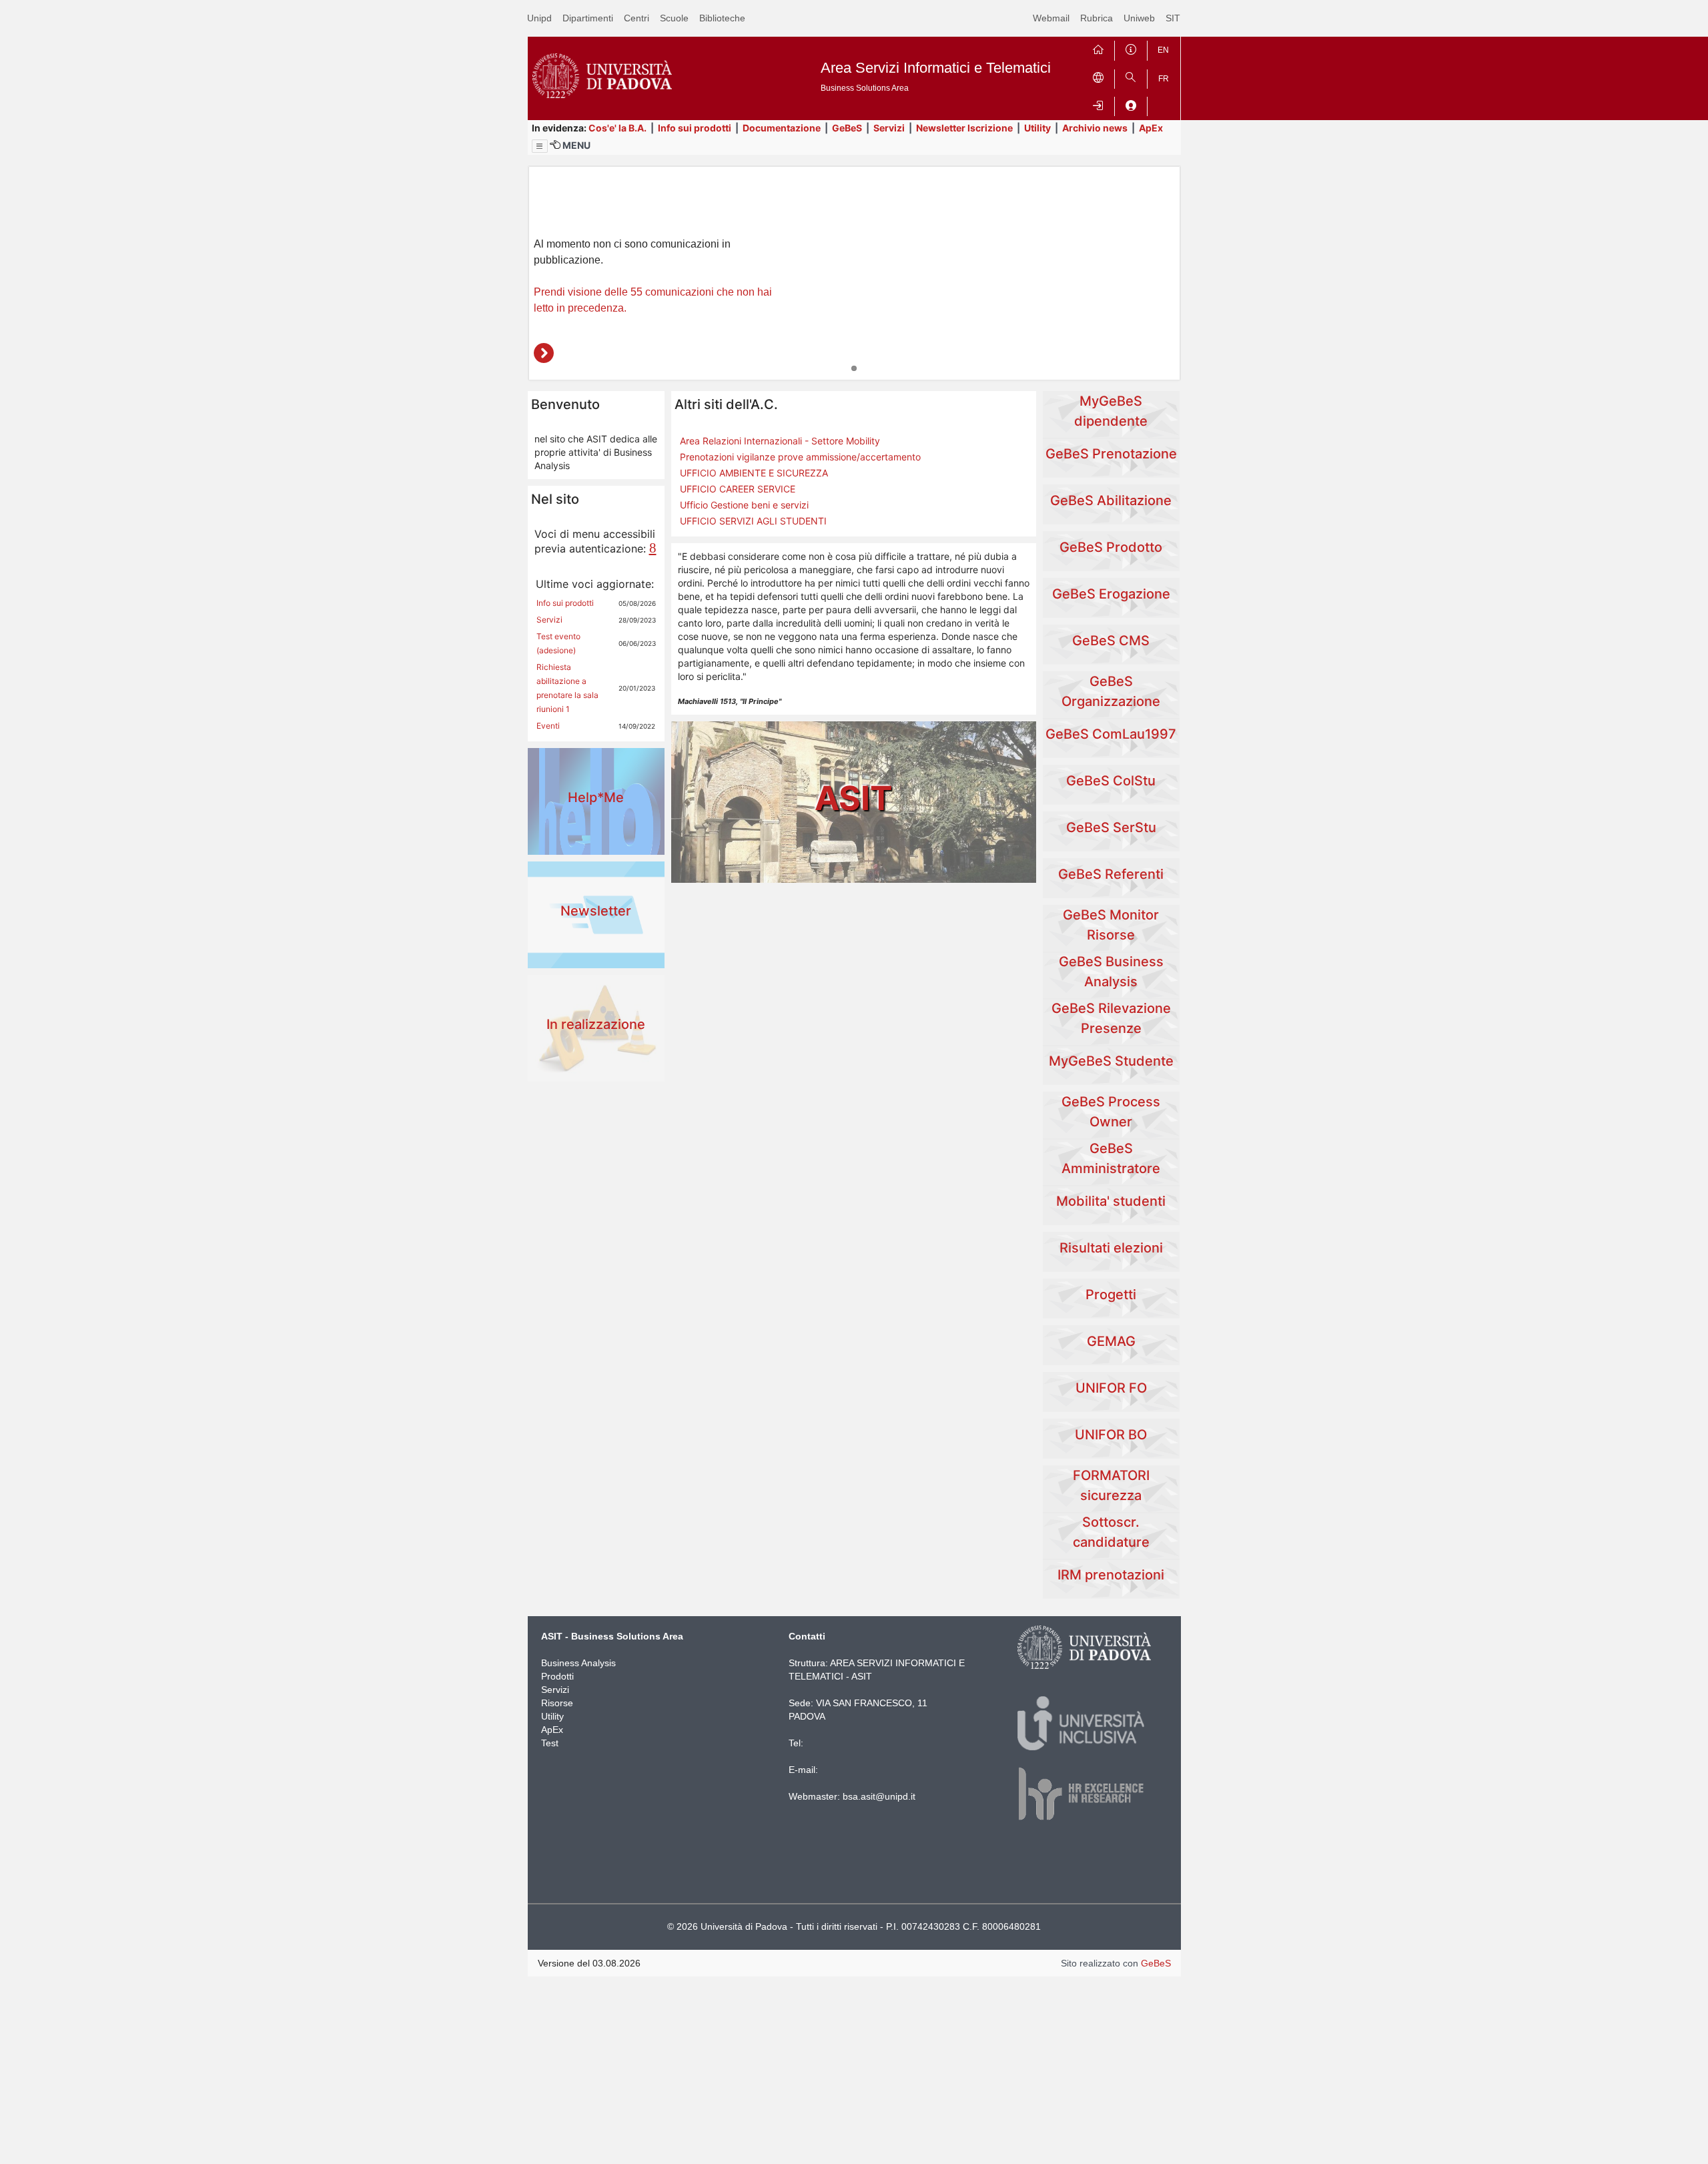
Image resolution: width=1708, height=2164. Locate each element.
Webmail (1051, 18)
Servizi (889, 128)
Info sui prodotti (695, 128)
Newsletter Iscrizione (964, 128)
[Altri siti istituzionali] (1098, 76)
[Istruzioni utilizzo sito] (1131, 48)
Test (550, 1743)
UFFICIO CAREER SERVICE (738, 489)
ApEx (1151, 128)
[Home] (1098, 48)
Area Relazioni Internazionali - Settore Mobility (780, 441)
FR (1164, 79)
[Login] (1098, 104)
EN (1163, 50)
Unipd (539, 18)
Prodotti (557, 1676)
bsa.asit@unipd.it (879, 1796)
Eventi (548, 726)
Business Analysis (578, 1663)
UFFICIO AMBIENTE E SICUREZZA (754, 473)
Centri (636, 18)
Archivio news (1095, 128)
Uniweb (1139, 18)
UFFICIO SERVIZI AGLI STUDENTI (753, 521)
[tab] (854, 368)
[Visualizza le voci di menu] (540, 146)
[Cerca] (1131, 76)
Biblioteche (722, 18)
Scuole (674, 18)
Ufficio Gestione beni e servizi (744, 505)
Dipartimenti (588, 18)
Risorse (557, 1703)
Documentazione (782, 128)
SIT (1173, 18)
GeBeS (847, 128)
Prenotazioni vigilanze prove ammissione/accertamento (800, 457)
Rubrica (1097, 18)
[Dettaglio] (544, 353)
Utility (1037, 128)
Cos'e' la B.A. (617, 128)
